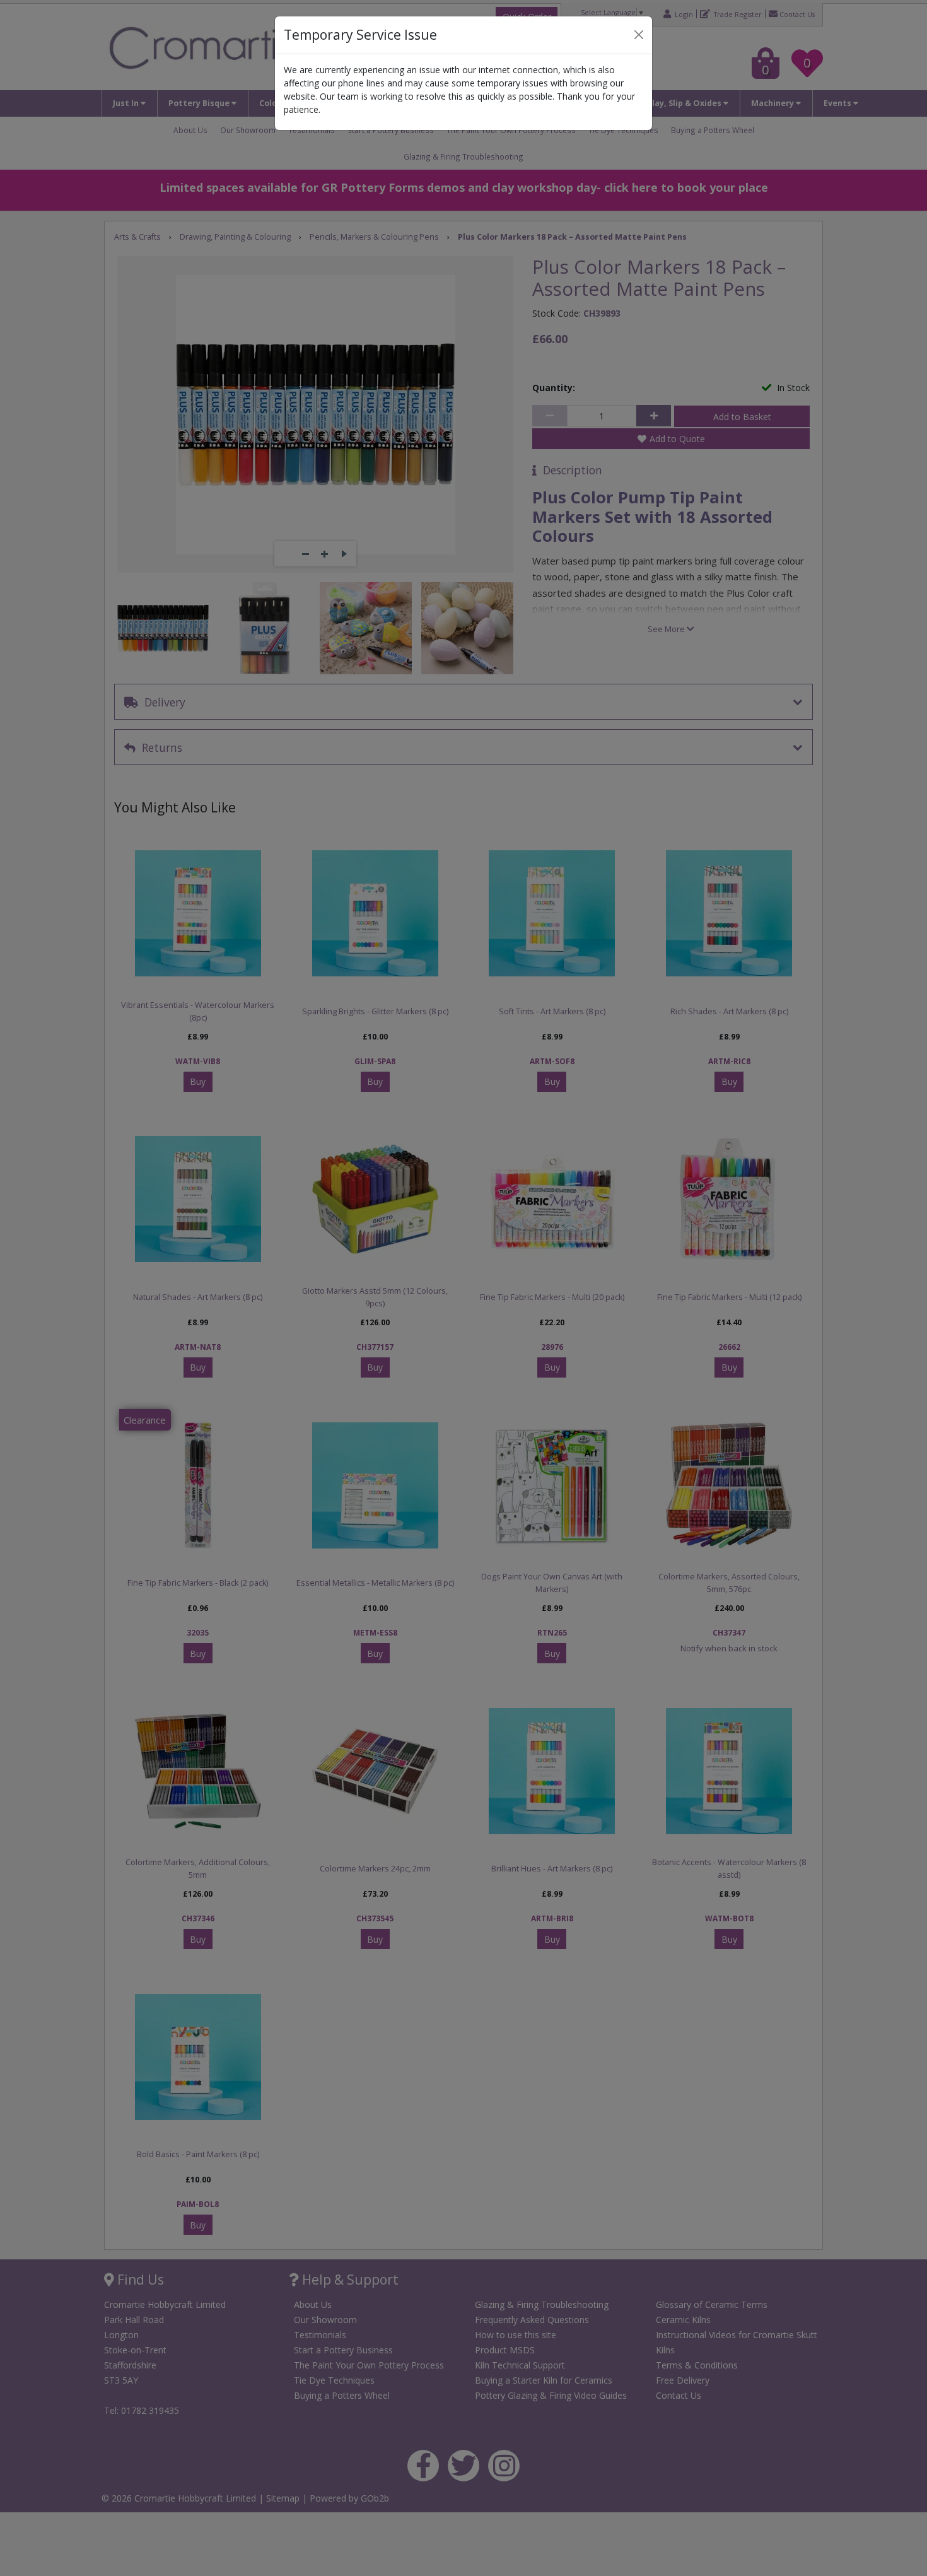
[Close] (639, 35)
